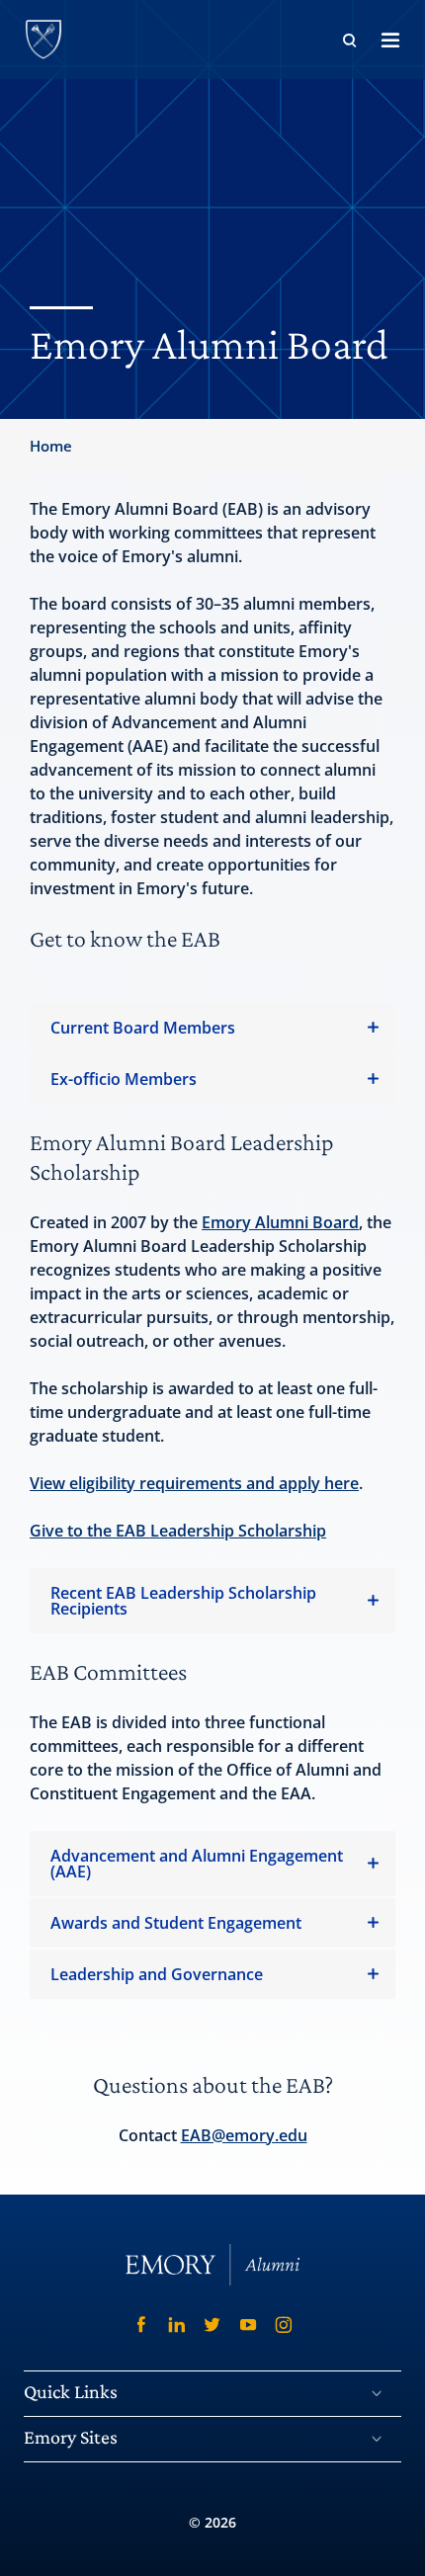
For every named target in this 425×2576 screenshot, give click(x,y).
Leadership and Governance (157, 1974)
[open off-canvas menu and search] (390, 40)
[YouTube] (248, 2325)
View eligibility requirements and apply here (194, 1483)
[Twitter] (212, 2325)
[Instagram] (284, 2325)
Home (51, 446)
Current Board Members (143, 1028)
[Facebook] (141, 2325)
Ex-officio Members (124, 1079)
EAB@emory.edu (244, 2135)
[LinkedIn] (177, 2325)
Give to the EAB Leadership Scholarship (178, 1531)
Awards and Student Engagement (176, 1923)
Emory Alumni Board (280, 1222)
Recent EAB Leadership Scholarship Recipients (183, 1601)
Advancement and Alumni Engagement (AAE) (197, 1864)
